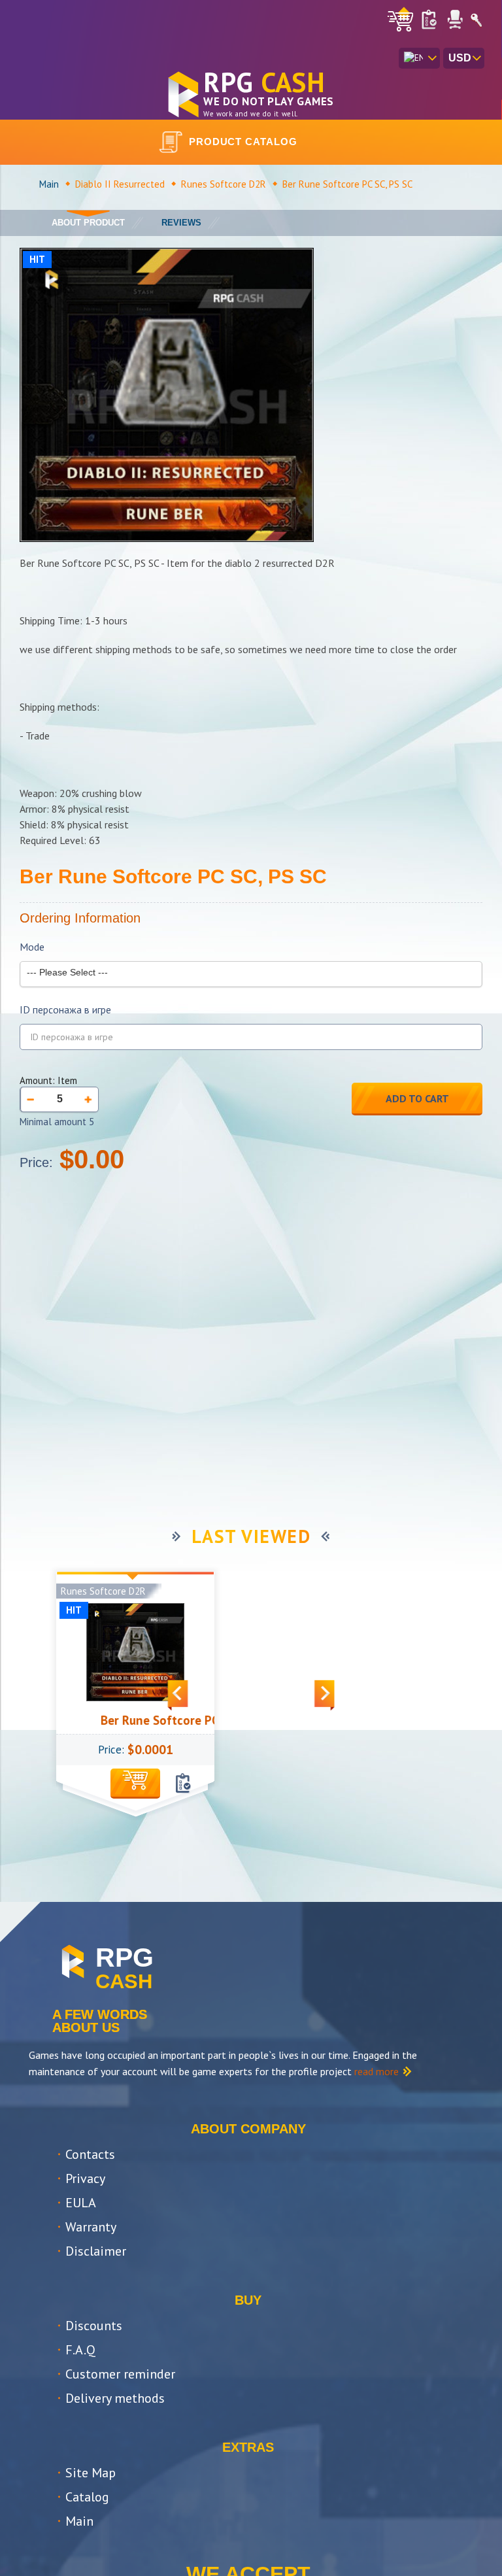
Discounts (94, 2326)
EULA (81, 2203)
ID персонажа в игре (65, 1010)
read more (376, 2071)
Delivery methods (115, 2398)
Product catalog (243, 142)
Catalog (87, 2497)
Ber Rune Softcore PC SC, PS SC (164, 1720)
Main (49, 184)
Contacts (90, 2154)
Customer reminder (120, 2374)
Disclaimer (96, 2251)
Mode (32, 947)
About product (88, 223)
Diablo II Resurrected (120, 184)
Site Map (91, 2473)
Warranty (91, 2227)
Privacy (85, 2178)
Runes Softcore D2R (224, 184)
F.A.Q (80, 2350)
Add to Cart (417, 1098)
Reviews (181, 223)
